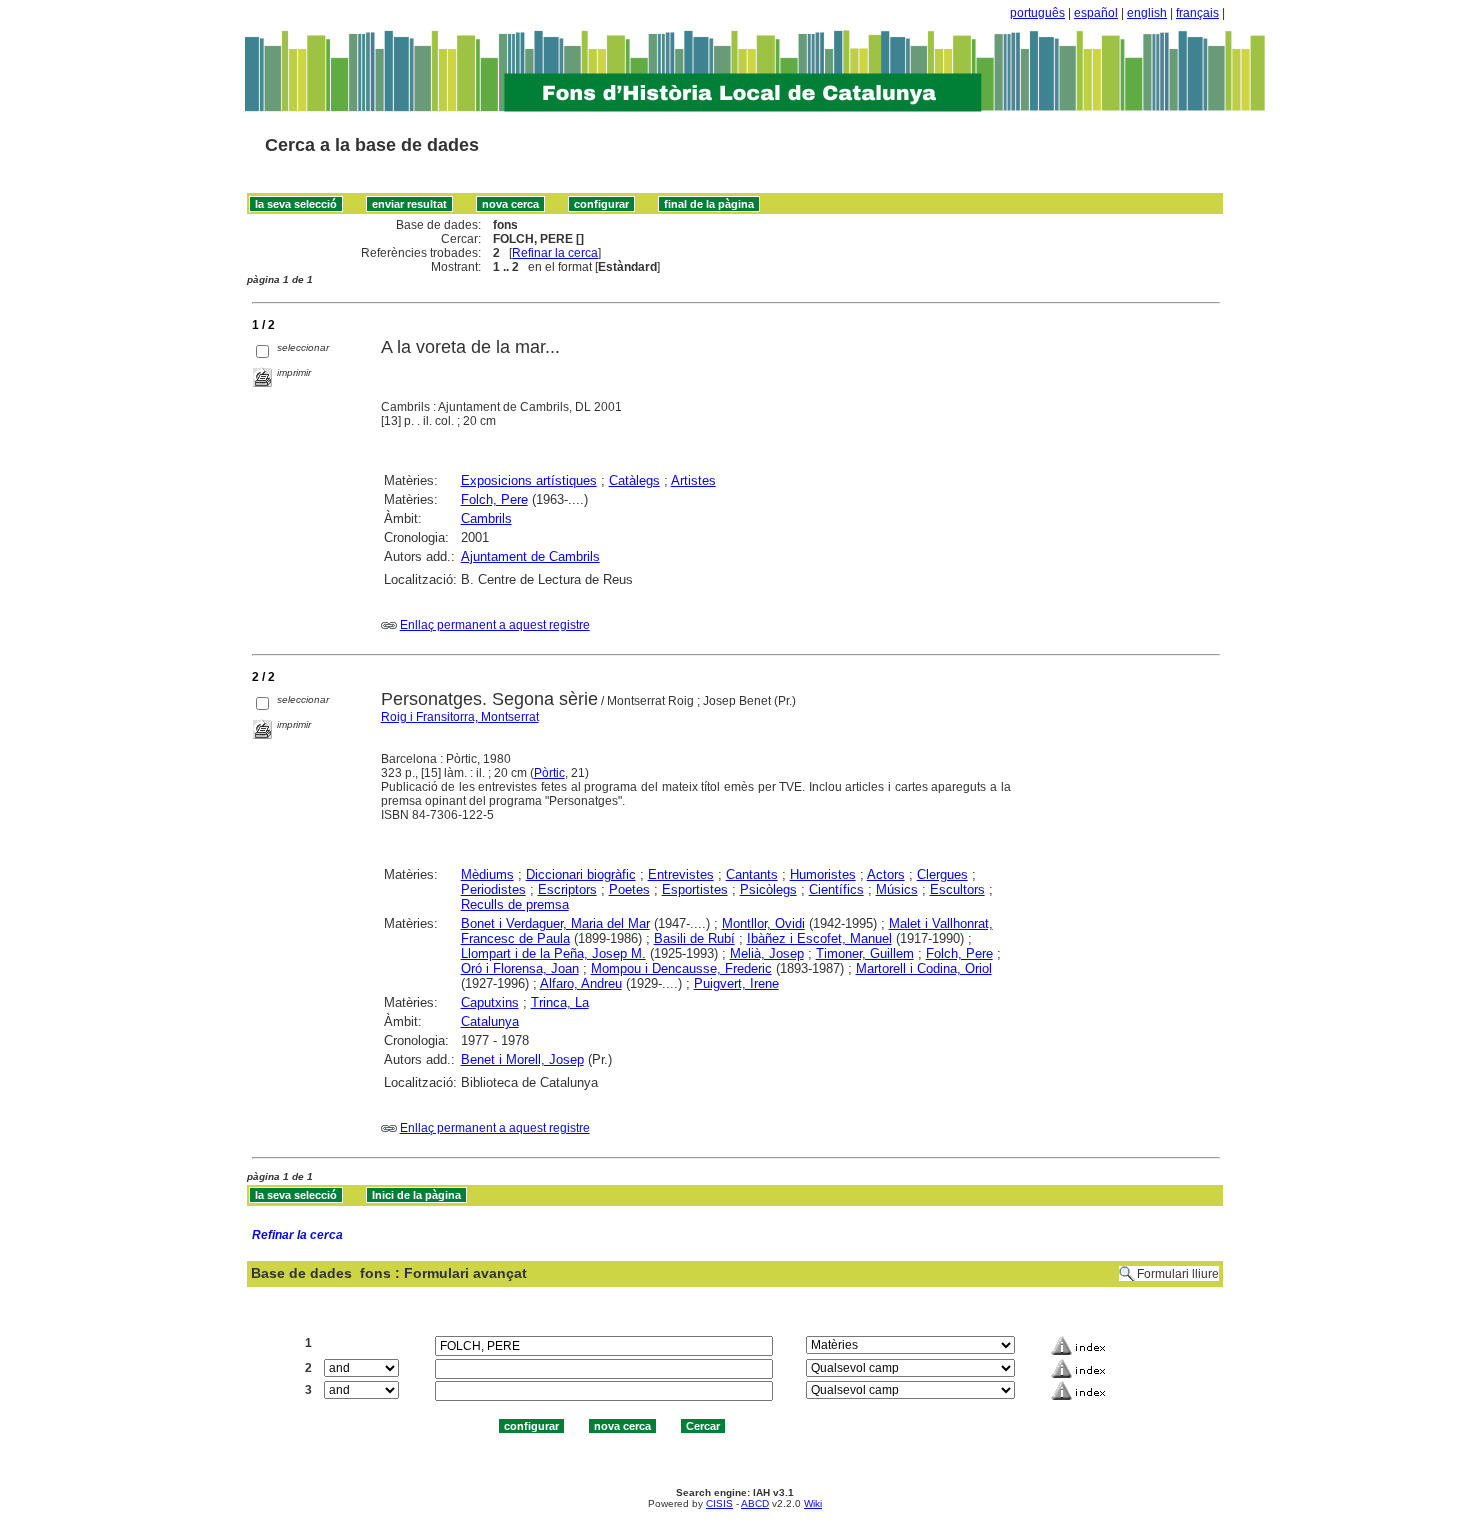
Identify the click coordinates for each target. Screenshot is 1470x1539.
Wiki (813, 1503)
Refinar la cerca (555, 253)
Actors (886, 874)
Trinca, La (560, 1002)
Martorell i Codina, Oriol (924, 968)
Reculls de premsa (515, 904)
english (1147, 13)
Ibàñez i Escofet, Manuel (819, 938)
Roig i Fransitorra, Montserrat (460, 717)
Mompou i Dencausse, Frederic (681, 968)
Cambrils (486, 518)
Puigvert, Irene (736, 983)
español (1096, 13)
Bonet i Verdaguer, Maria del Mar (555, 923)
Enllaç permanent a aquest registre (495, 625)
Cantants (752, 874)
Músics (897, 889)
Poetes (629, 889)
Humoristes (823, 874)
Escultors (957, 889)
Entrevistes (681, 874)
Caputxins (490, 1002)
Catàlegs (634, 480)
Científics (836, 889)
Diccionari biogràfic (581, 874)
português (1037, 13)
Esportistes (695, 889)
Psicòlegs (768, 889)
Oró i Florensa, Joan (520, 968)
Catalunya (490, 1021)
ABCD (755, 1503)
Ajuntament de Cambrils (530, 556)
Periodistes (493, 889)
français (1197, 13)
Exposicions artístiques (529, 480)
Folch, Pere (494, 499)
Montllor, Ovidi (763, 923)
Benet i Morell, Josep (522, 1059)
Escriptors (567, 889)
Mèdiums (487, 874)
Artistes (693, 480)
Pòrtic (549, 773)
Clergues (942, 874)
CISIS (719, 1503)
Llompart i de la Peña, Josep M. (553, 953)
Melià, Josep (767, 953)
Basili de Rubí (694, 938)
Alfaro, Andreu (581, 983)
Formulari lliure (1178, 1274)
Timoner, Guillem (865, 953)
